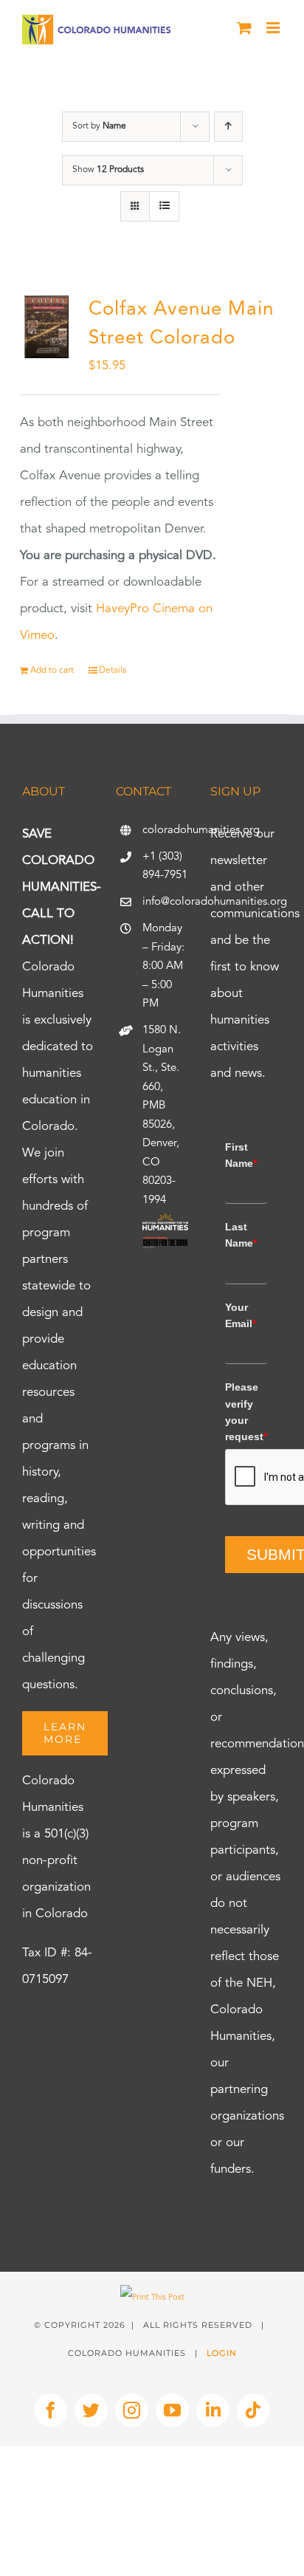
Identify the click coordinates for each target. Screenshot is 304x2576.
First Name (241, 1155)
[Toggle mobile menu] (274, 28)
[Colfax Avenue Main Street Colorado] (46, 327)
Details (113, 671)
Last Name (241, 1235)
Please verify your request (246, 1412)
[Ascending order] (228, 127)
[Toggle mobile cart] (244, 28)
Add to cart (52, 671)
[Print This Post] (152, 2298)
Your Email (241, 1315)
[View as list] (164, 206)
